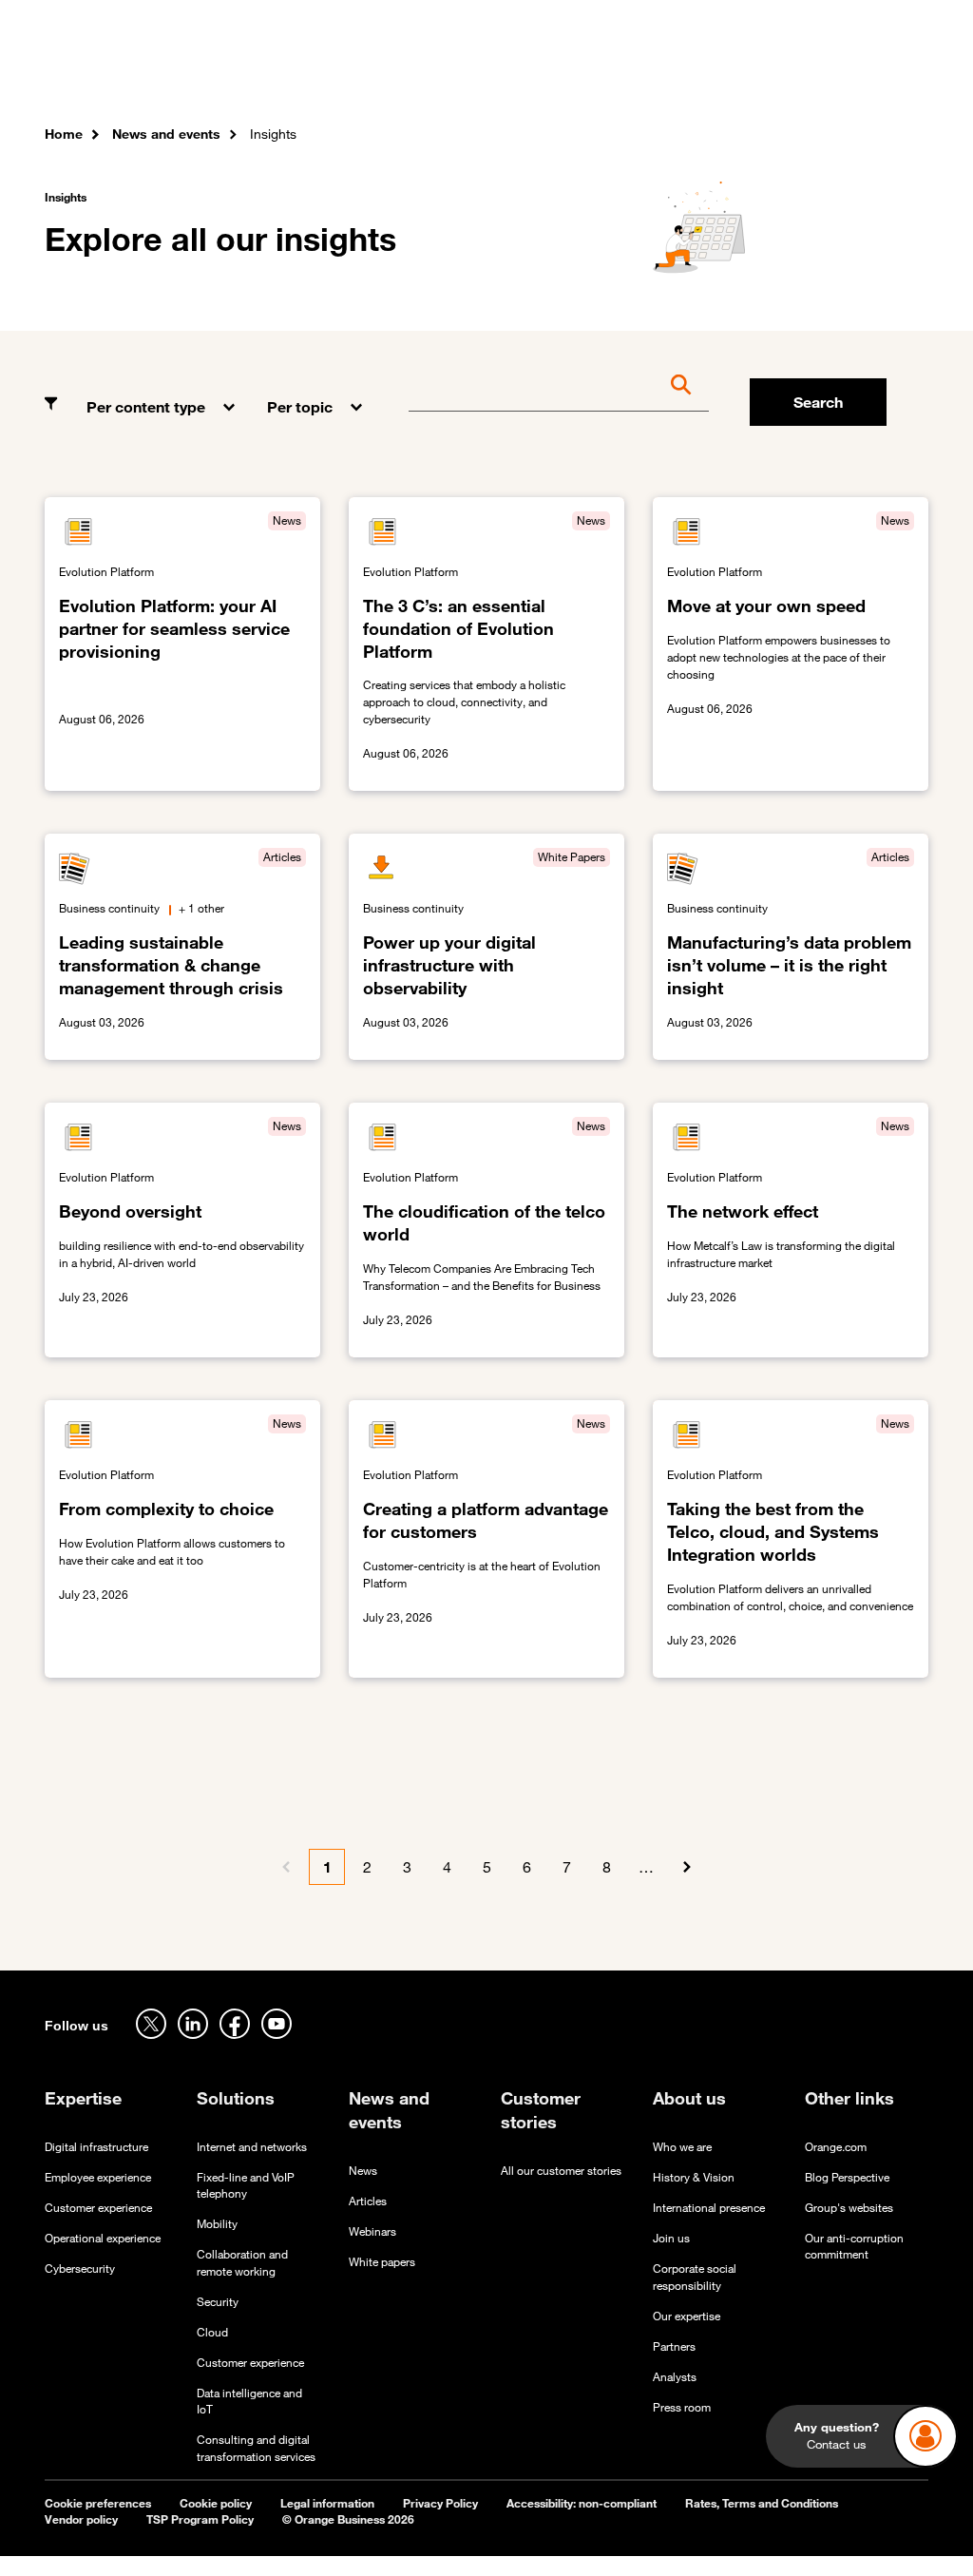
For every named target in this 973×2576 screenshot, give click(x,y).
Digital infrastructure (96, 2147)
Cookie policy (216, 2503)
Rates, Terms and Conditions (762, 2503)
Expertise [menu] (318, 67)
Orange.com (836, 2147)
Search (818, 402)
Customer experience (98, 2208)
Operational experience (103, 2238)
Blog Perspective (847, 2177)
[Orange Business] (113, 71)
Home (64, 134)
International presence (709, 2208)
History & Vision (694, 2177)
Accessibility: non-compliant (582, 2503)
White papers (382, 2262)
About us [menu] (712, 67)
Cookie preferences (98, 2503)
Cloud (212, 2332)
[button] (162, 393)
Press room (682, 2407)
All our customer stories (561, 2171)
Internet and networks (252, 2147)
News (363, 2171)
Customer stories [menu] (493, 67)
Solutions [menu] (392, 67)
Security (218, 2302)
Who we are (682, 2147)
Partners (674, 2346)
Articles (368, 2201)
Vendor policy (81, 2519)
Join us (671, 2238)
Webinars (372, 2231)
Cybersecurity (80, 2268)
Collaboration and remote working (242, 2262)
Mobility (217, 2224)
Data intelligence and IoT (249, 2401)
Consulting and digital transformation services (256, 2448)
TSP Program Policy (200, 2519)
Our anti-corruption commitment (854, 2246)
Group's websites (849, 2208)
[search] (846, 71)
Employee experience (98, 2177)
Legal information (327, 2503)
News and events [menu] (616, 67)
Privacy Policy (440, 2503)
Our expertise (687, 2316)
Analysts (675, 2377)
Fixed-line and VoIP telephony (246, 2185)
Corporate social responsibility (695, 2277)
